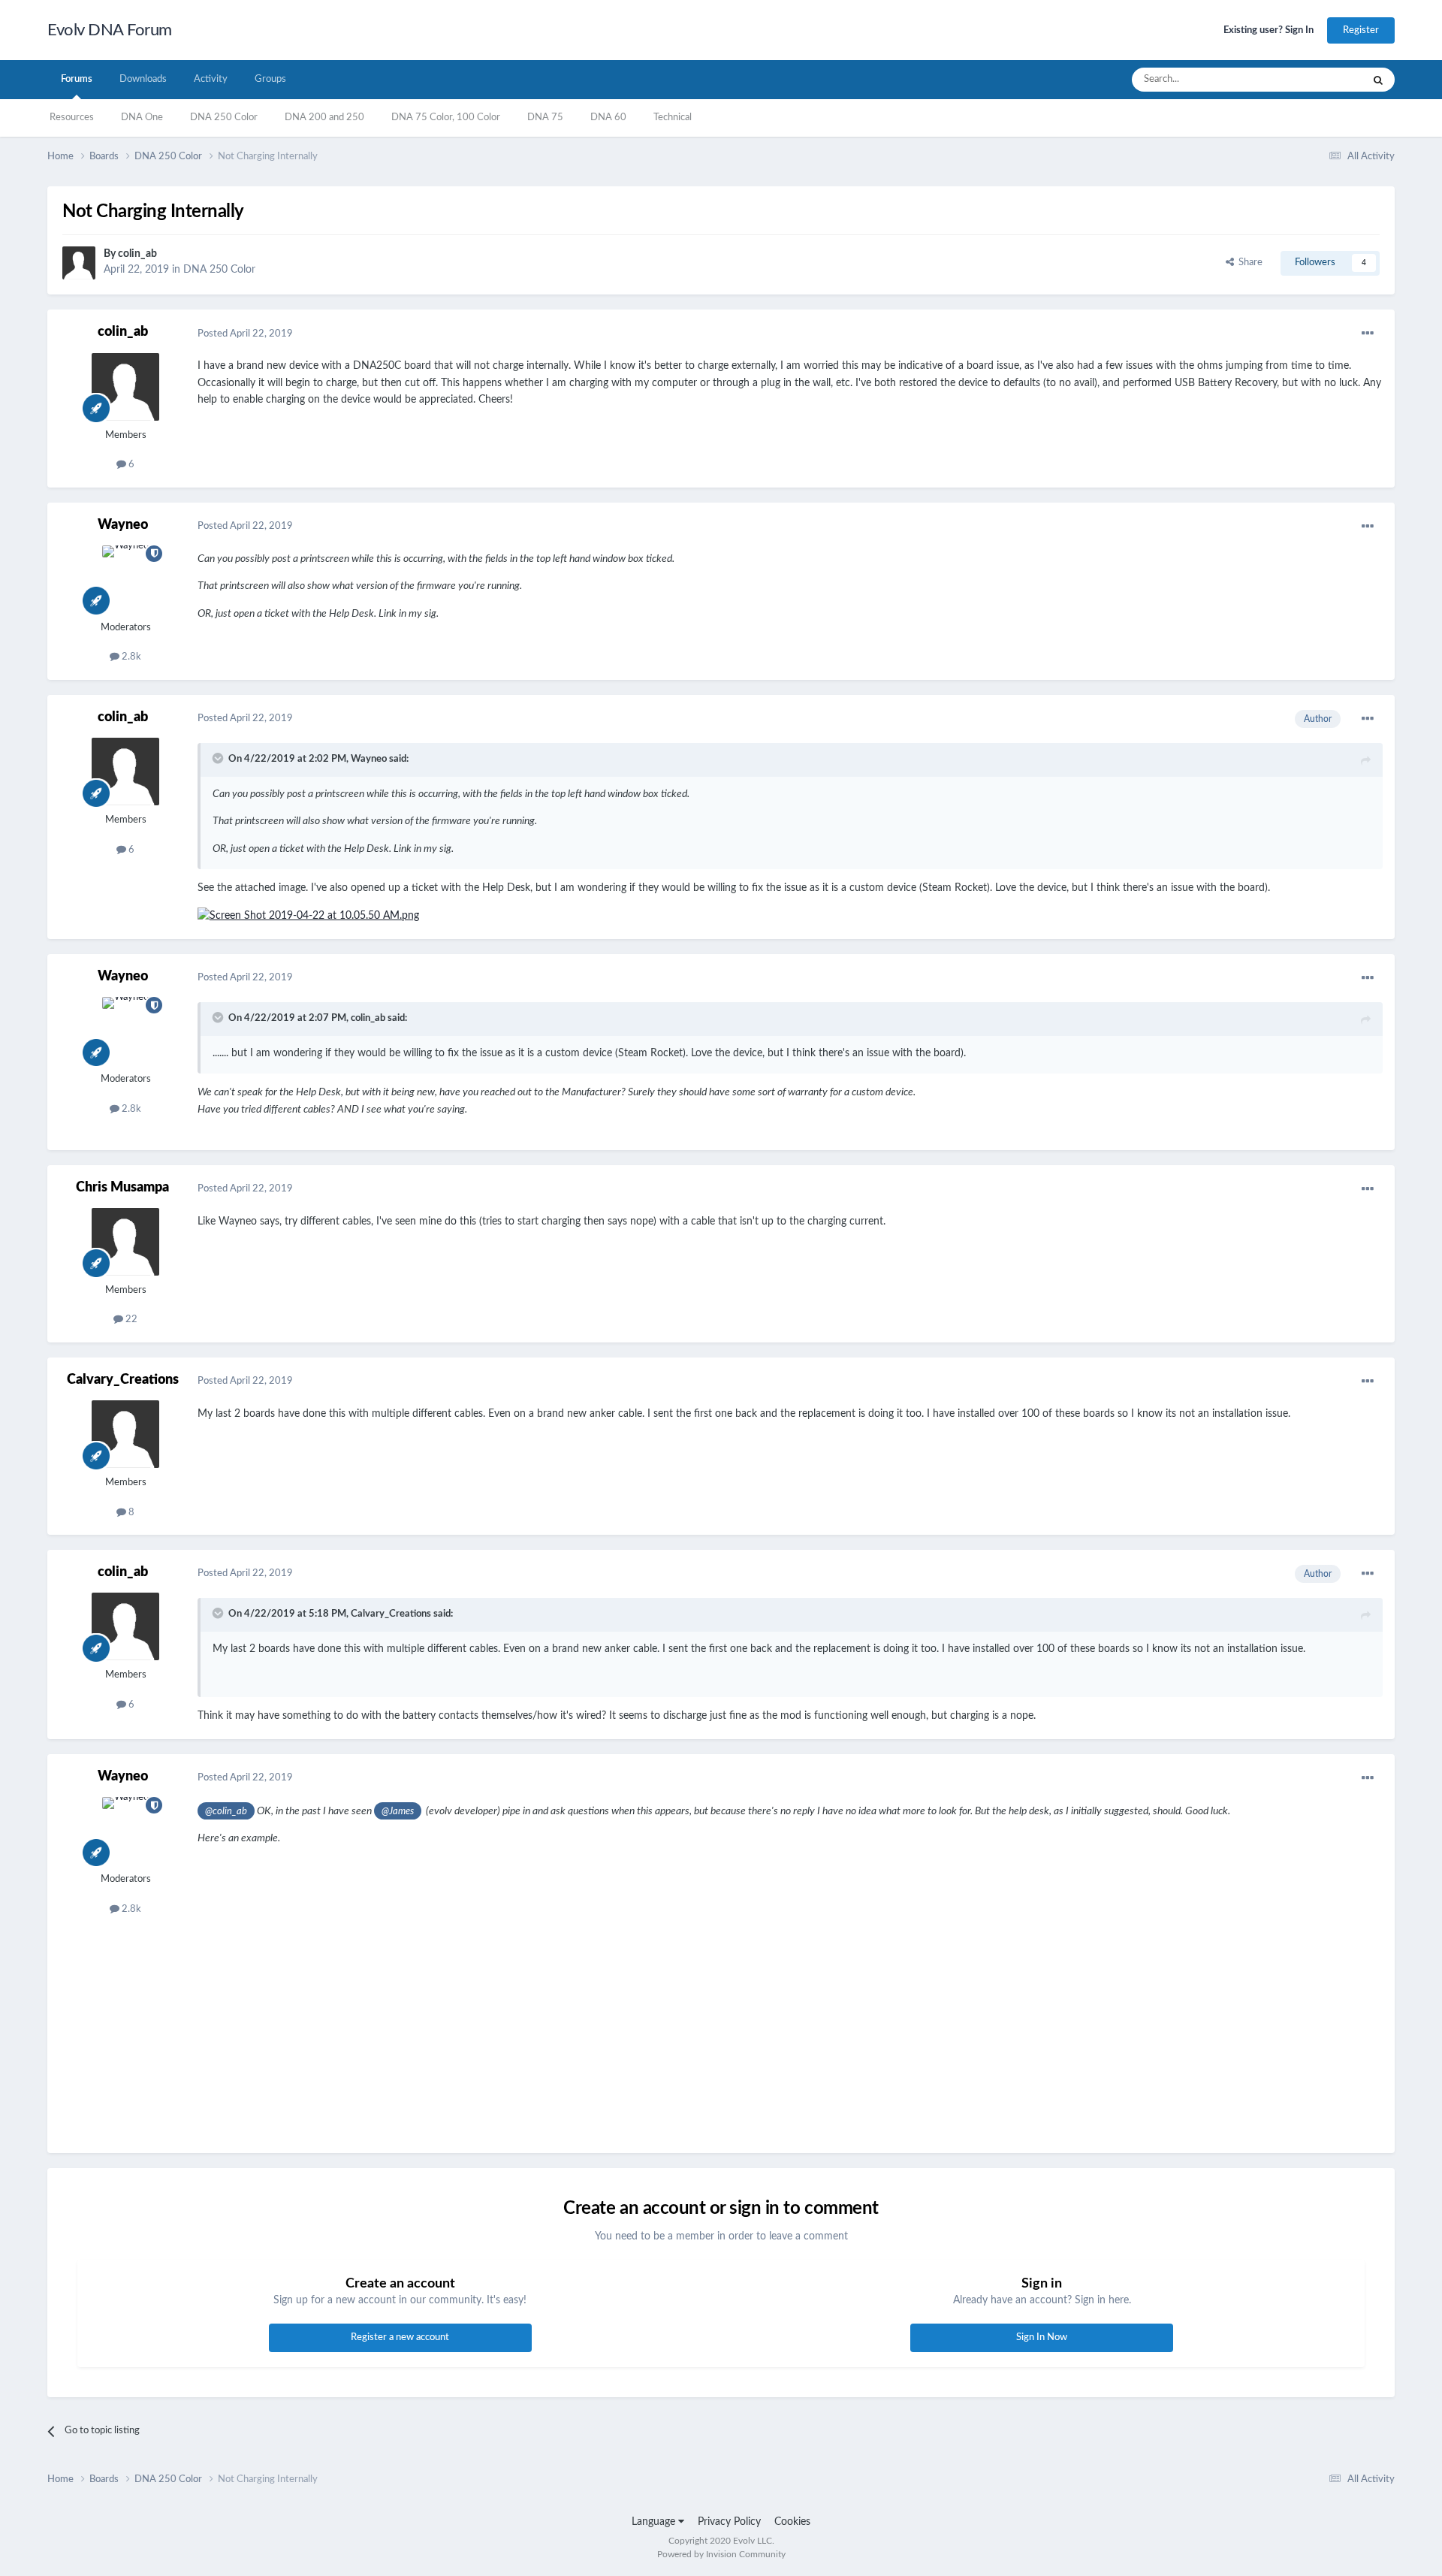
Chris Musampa (122, 1188)
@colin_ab (226, 1811)
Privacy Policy (729, 2522)
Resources (72, 118)
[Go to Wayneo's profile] (125, 579)
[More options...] (1368, 334)
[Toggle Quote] (219, 758)
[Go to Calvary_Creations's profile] (125, 1434)
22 (130, 1320)
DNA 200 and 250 (324, 118)
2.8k (130, 657)
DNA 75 (545, 118)
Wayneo (123, 525)
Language (655, 2522)
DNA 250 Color (224, 118)
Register (1361, 30)
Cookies (792, 2522)
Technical (673, 118)
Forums (77, 79)
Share (1248, 263)
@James (398, 1811)
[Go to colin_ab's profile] (79, 263)
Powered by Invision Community (721, 2554)
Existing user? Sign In (1269, 30)
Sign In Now (1042, 2337)
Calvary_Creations (123, 1380)
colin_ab (137, 254)
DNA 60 (608, 118)
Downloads (143, 79)
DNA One (142, 118)
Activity (211, 79)
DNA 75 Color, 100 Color (446, 118)
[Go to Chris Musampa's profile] (125, 1242)
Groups (270, 79)
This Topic (1321, 80)
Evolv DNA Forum (110, 30)
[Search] (1378, 80)
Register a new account (400, 2337)
